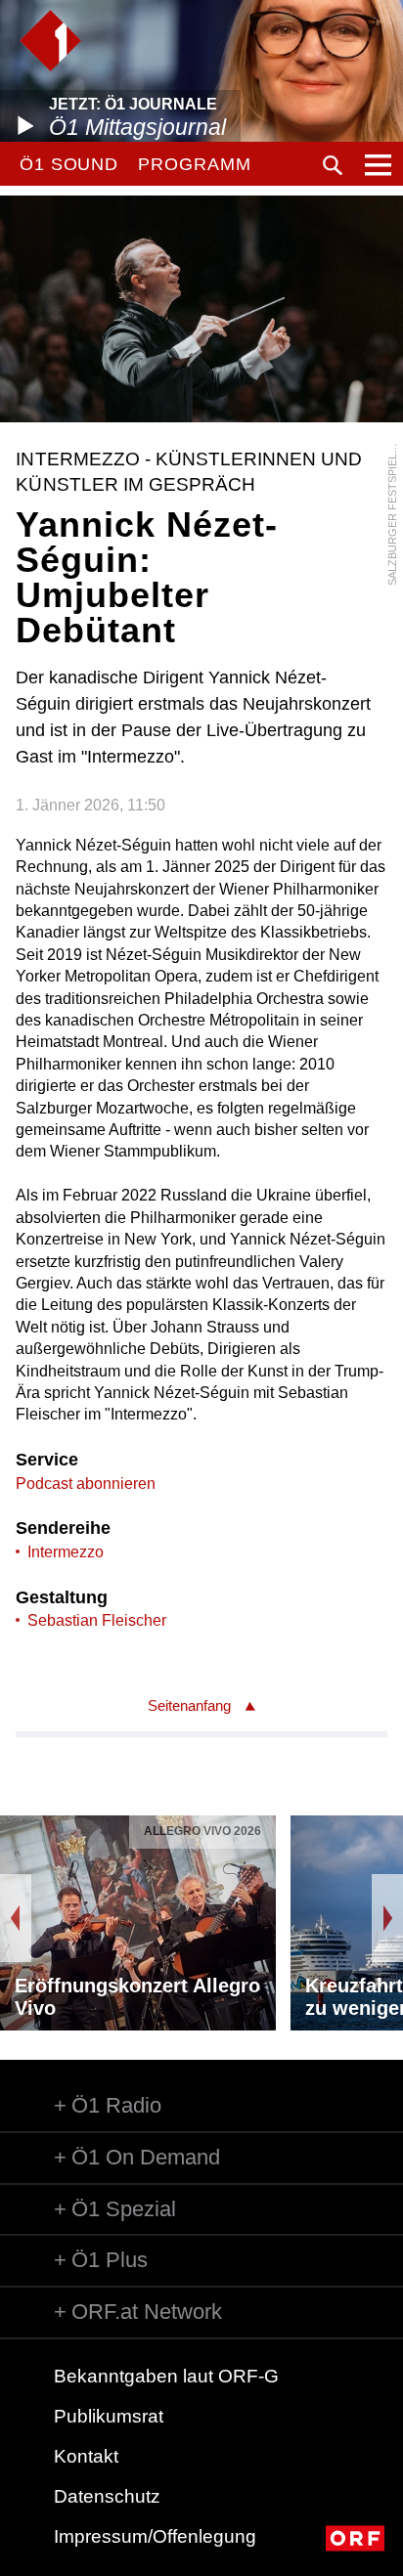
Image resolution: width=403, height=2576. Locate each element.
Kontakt (86, 2456)
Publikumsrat (109, 2416)
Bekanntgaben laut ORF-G (166, 2376)
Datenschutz (107, 2496)
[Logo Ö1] (50, 41)
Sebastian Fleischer (97, 1620)
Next (387, 1918)
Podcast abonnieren (86, 1484)
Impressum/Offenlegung (155, 2536)
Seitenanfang (189, 1705)
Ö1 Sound (69, 164)
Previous (16, 1918)
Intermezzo (66, 1552)
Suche (333, 165)
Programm (194, 164)
